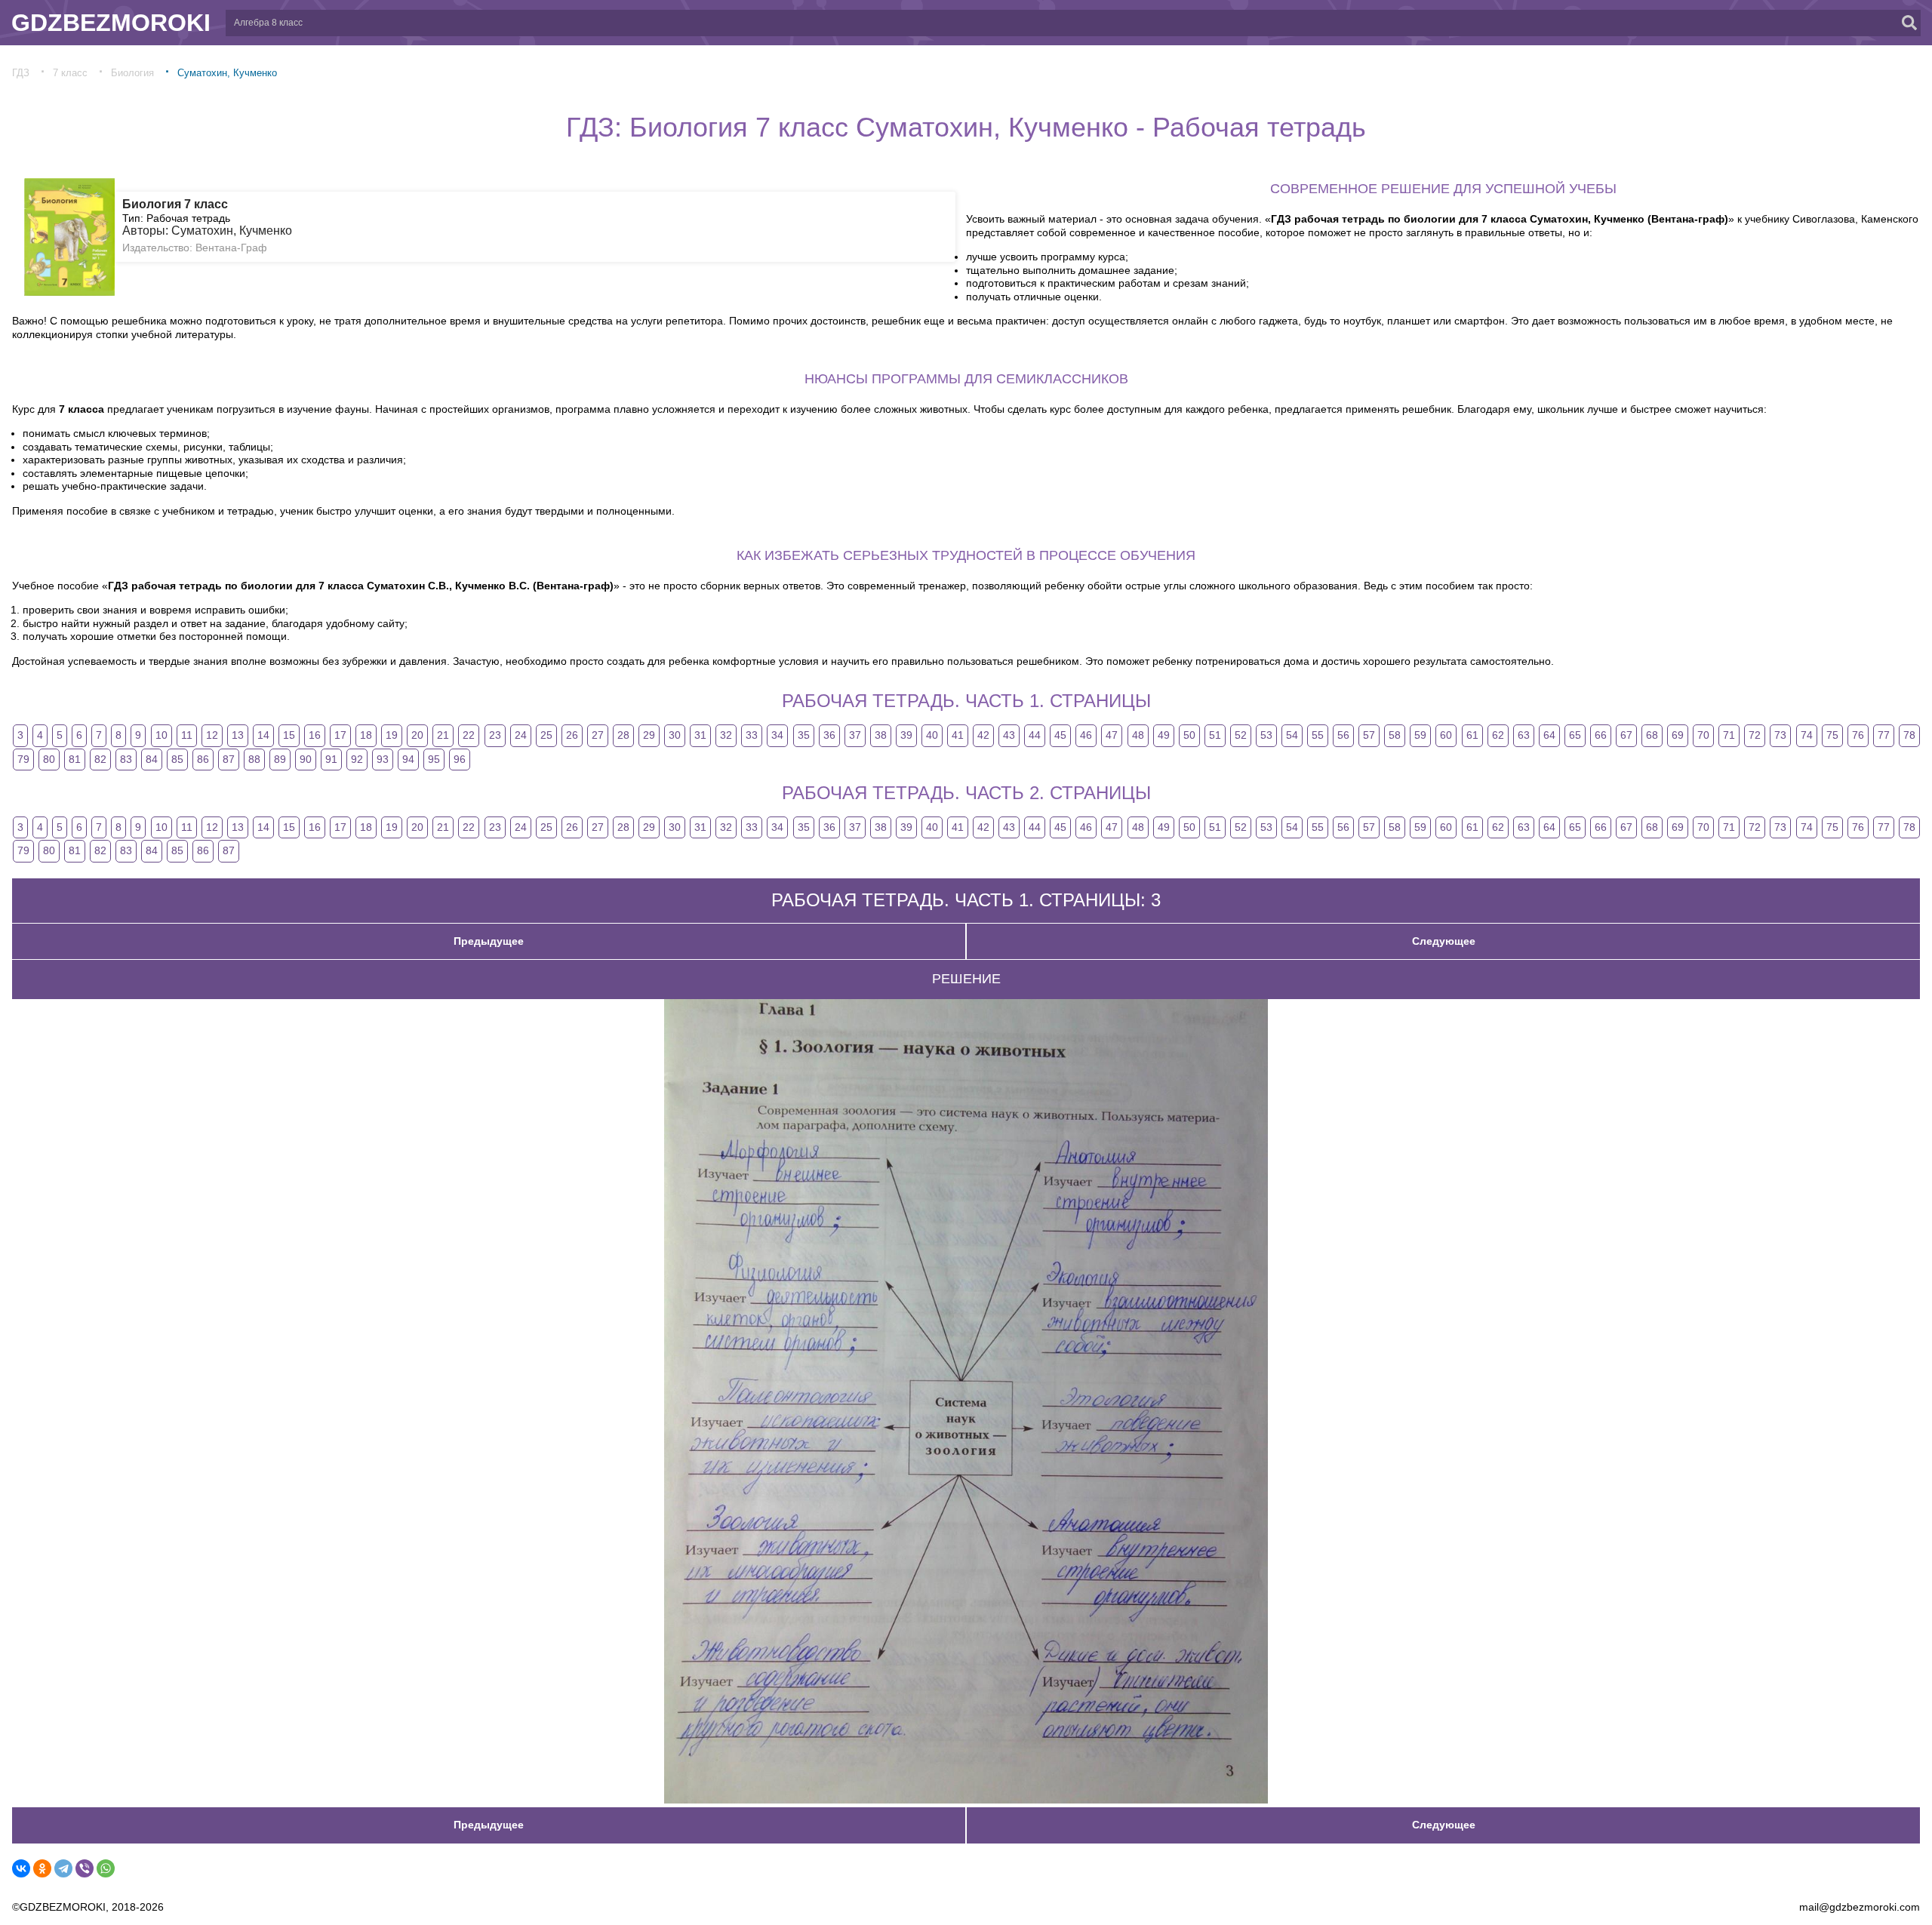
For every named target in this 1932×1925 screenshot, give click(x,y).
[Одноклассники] (42, 1868)
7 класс (70, 73)
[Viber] (85, 1868)
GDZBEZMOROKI (111, 23)
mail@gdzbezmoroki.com (1860, 1907)
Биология (132, 73)
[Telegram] (63, 1868)
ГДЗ (21, 73)
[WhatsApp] (106, 1868)
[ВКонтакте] (21, 1868)
